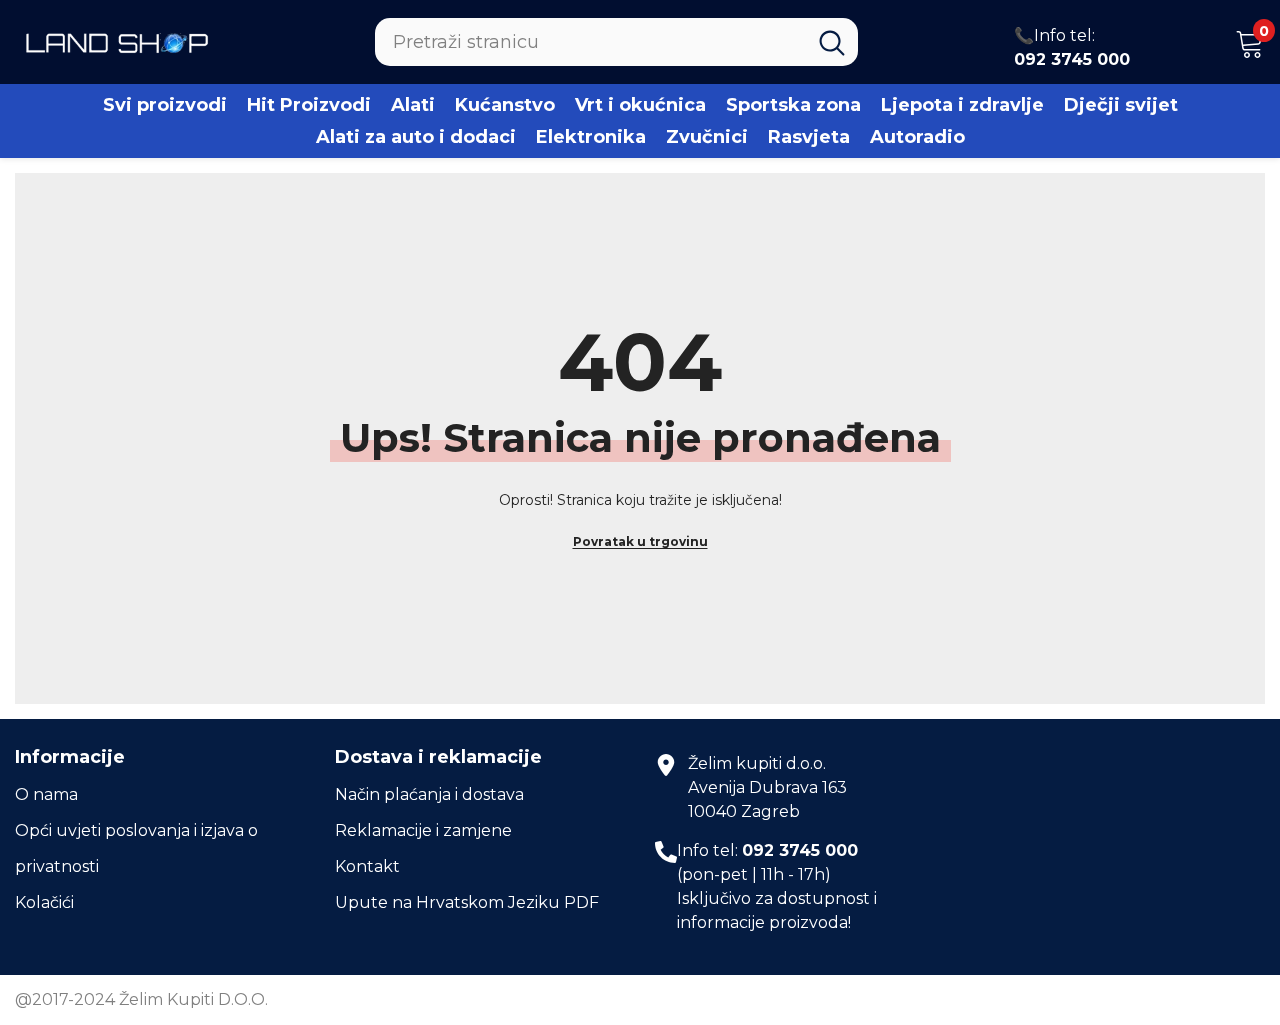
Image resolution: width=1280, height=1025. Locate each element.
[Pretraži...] (616, 42)
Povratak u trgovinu (640, 541)
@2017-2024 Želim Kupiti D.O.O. (141, 999)
